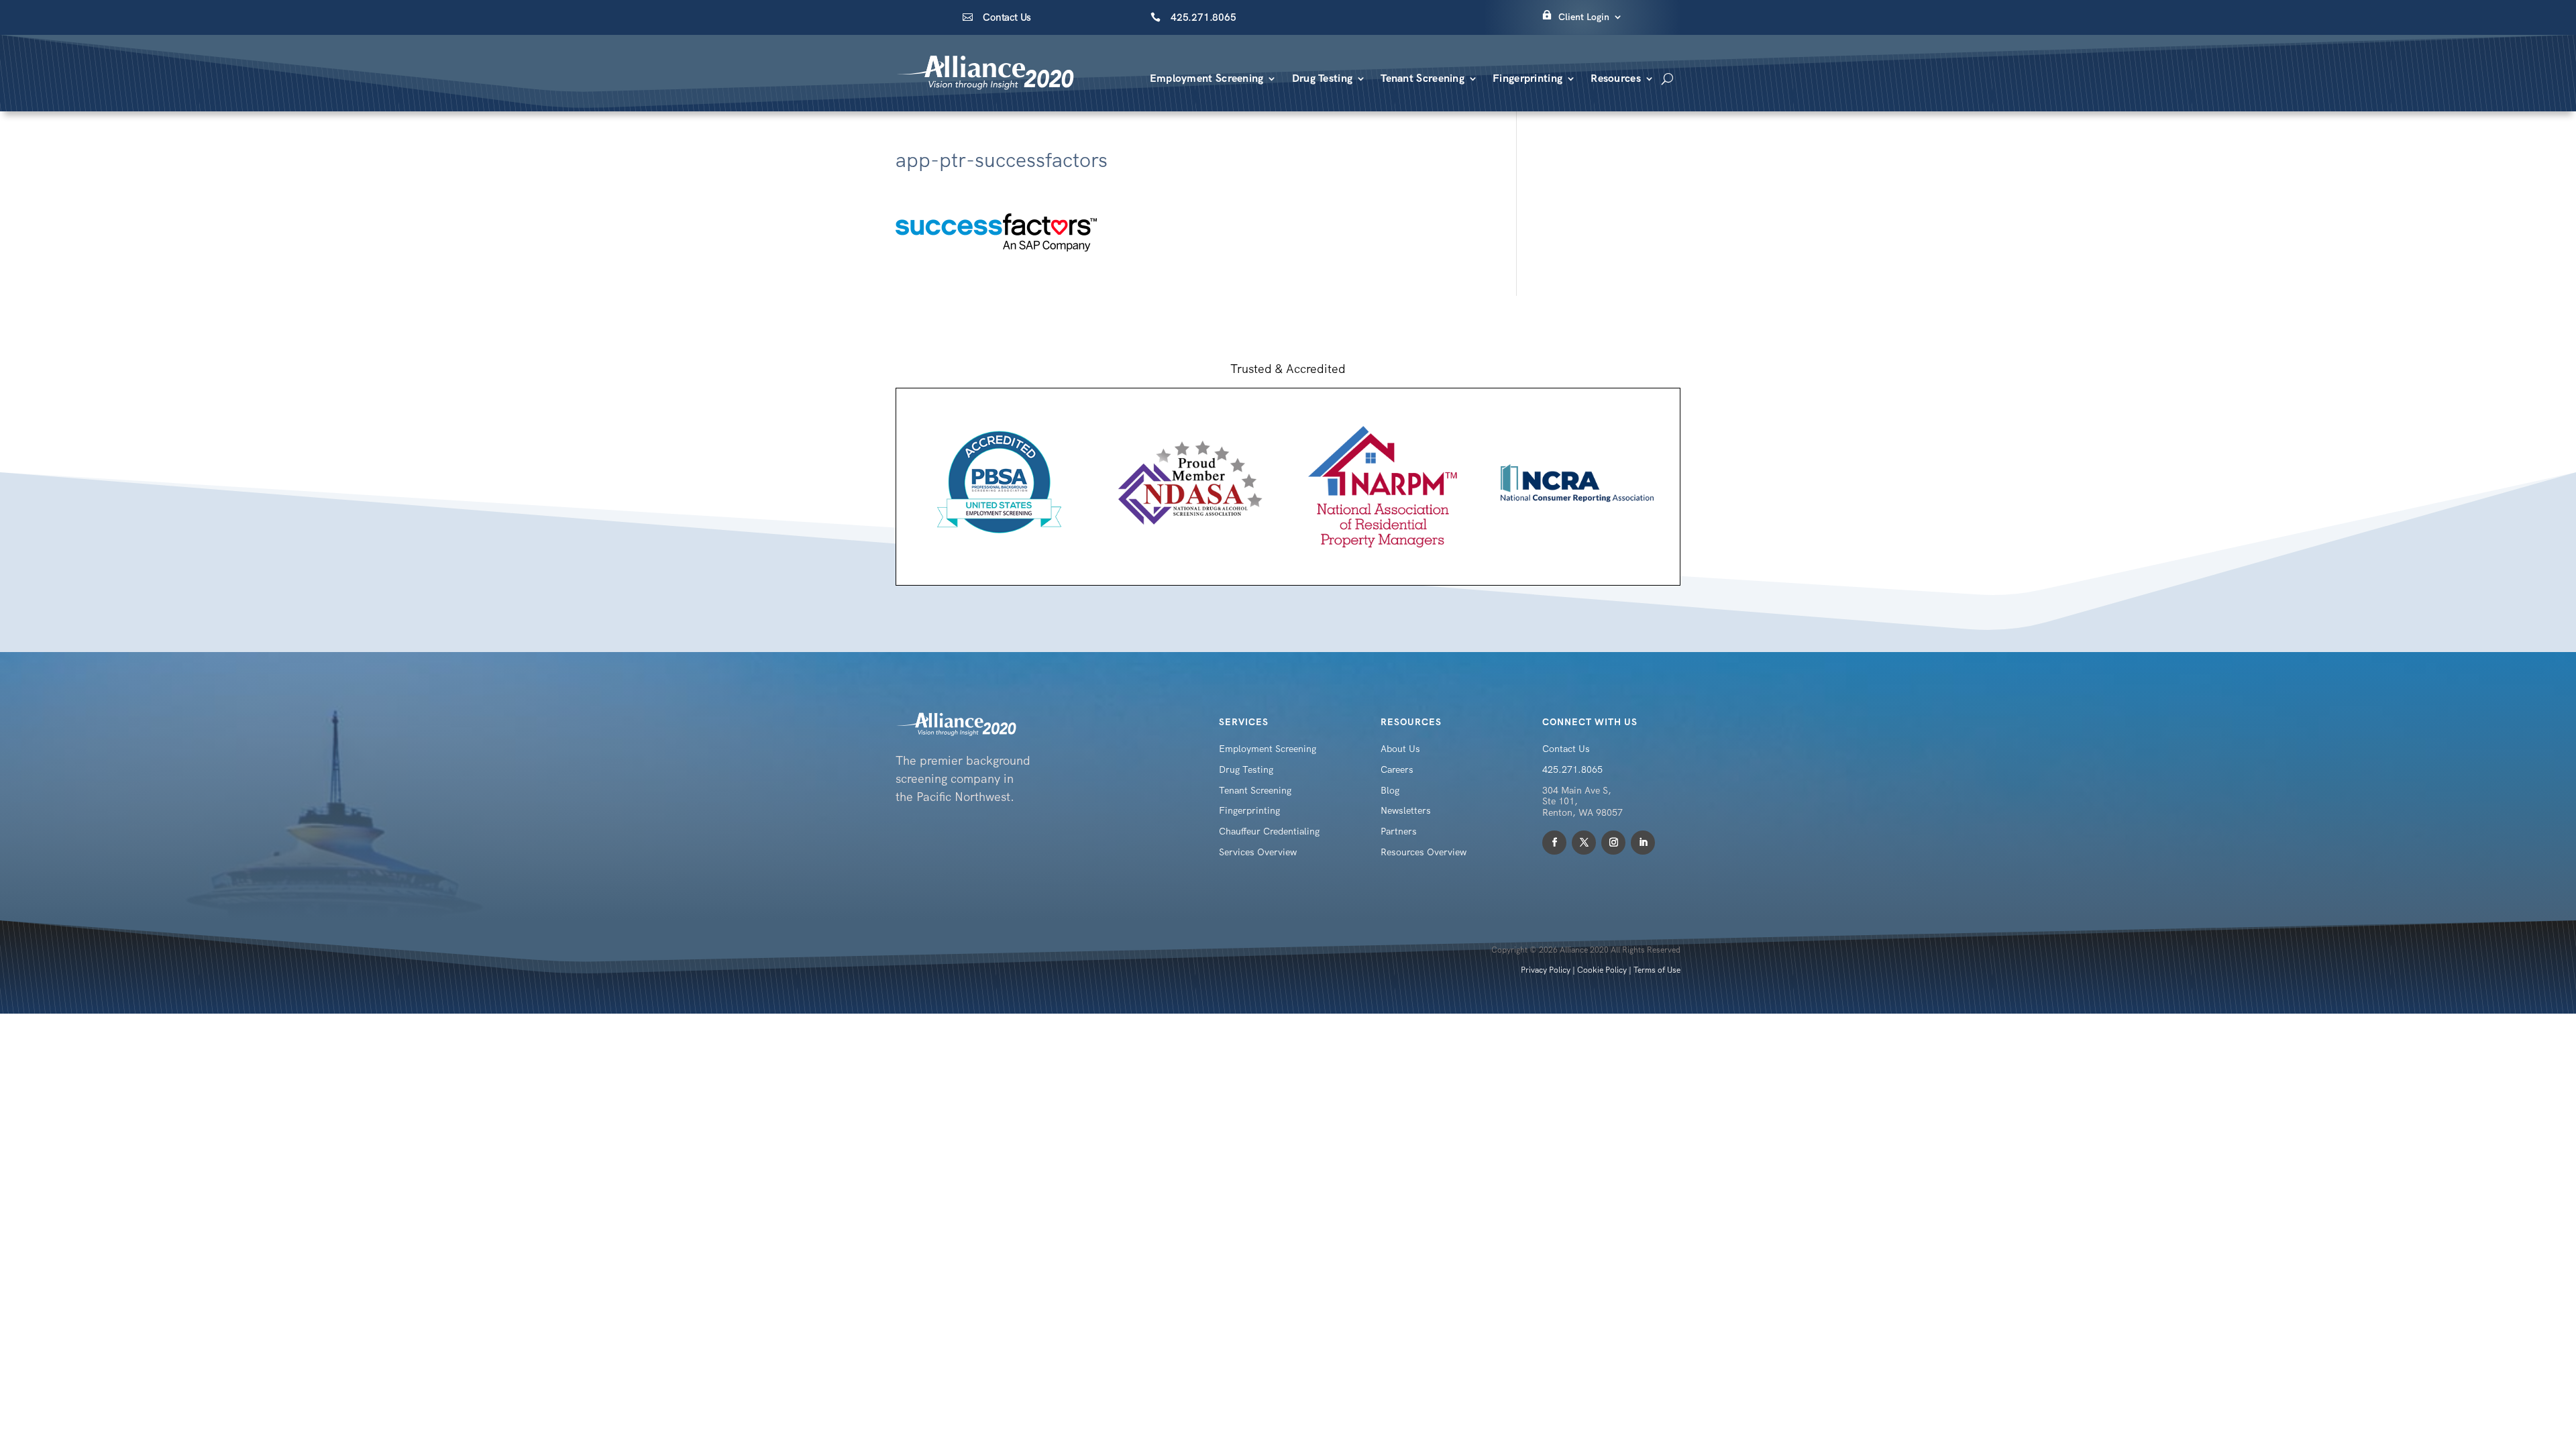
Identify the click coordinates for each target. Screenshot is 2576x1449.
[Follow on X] (1584, 843)
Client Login (1584, 17)
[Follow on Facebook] (1554, 843)
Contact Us (1007, 17)
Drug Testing (1323, 78)
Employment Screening (1207, 78)
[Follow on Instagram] (1613, 843)
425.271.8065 (1203, 17)
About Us (1400, 749)
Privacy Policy (1546, 970)
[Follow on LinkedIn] (1643, 843)
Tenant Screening (1423, 78)
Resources (1616, 78)
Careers (1397, 769)
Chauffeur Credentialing (1269, 831)
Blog (1390, 790)
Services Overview (1258, 852)
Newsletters (1406, 810)
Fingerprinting (1527, 78)
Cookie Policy (1602, 970)
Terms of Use (1657, 970)
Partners (1399, 831)
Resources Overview (1424, 852)
